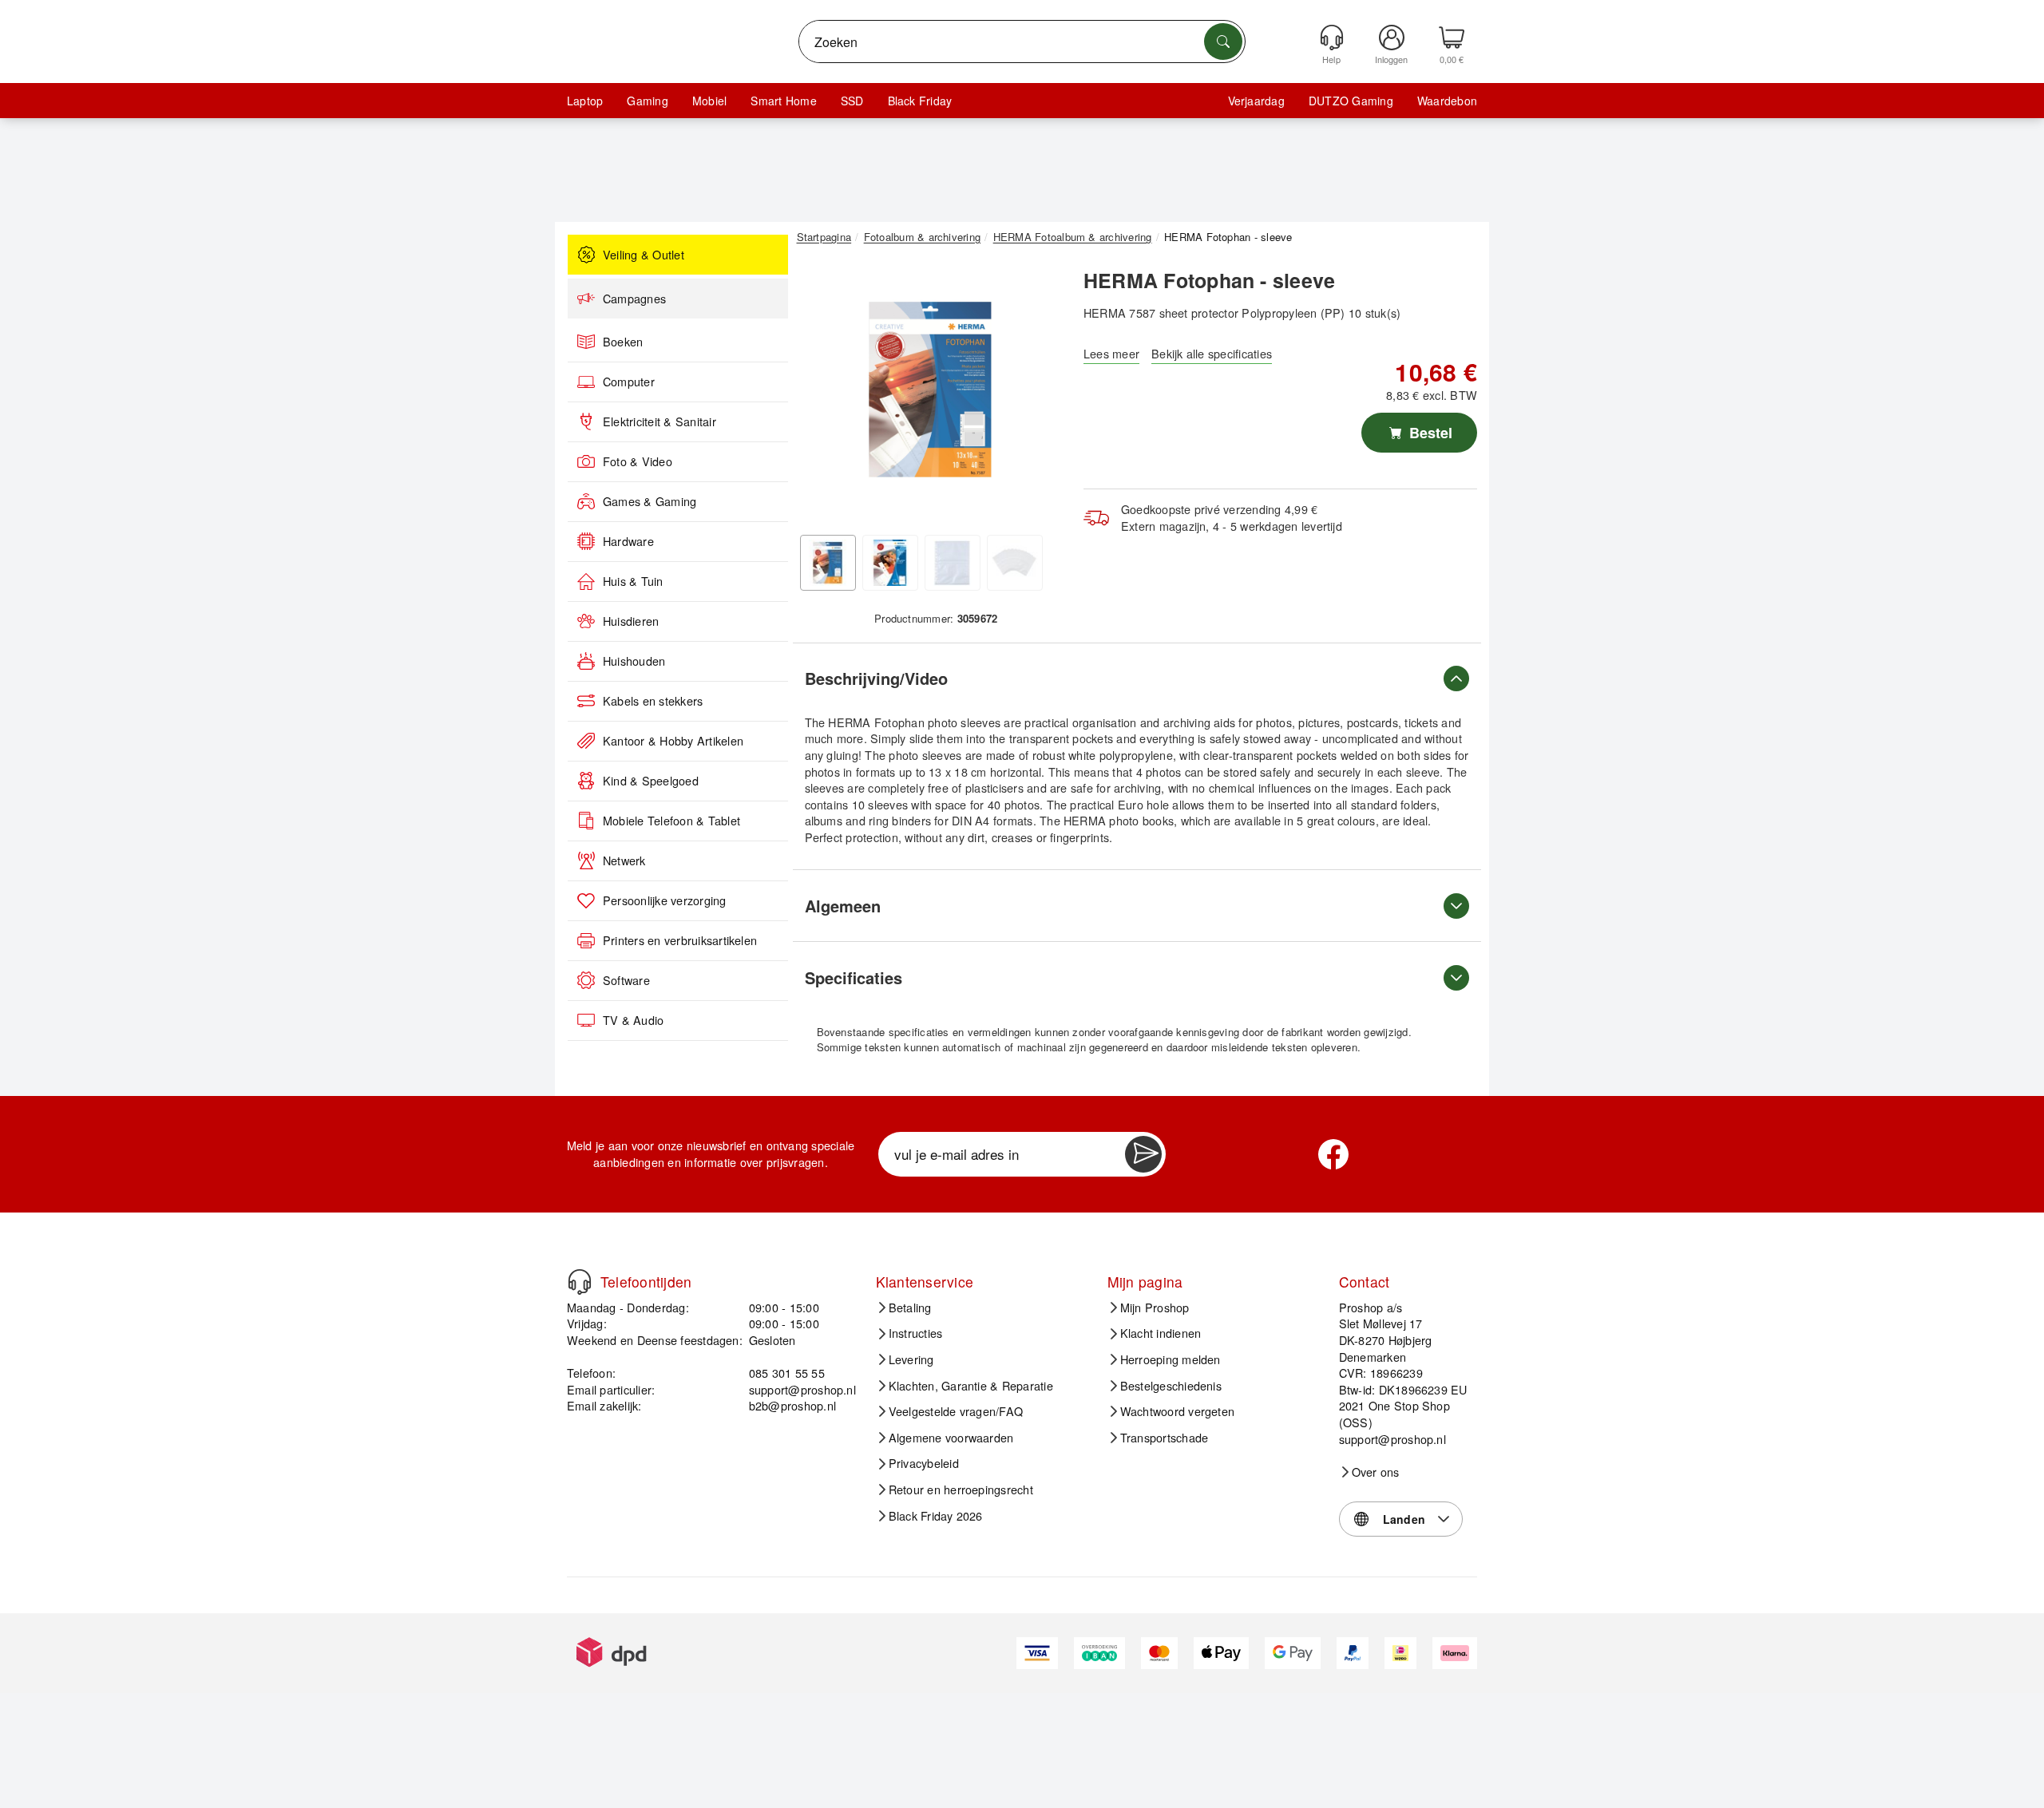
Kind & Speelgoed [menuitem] (651, 781)
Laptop (585, 101)
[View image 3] (953, 563)
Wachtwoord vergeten (1178, 1411)
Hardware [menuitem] (628, 541)
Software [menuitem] (626, 980)
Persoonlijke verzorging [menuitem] (665, 900)
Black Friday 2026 (936, 1516)
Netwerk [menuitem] (624, 860)
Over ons (1376, 1472)
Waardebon (1447, 101)
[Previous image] (821, 394)
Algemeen (843, 906)
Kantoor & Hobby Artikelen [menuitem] (673, 741)
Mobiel (709, 101)
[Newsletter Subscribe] (1143, 1154)
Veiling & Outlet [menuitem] (644, 255)
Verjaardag (1256, 101)
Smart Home (783, 101)
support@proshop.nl (802, 1389)
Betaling (910, 1308)
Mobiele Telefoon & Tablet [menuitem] (671, 821)
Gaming (647, 101)
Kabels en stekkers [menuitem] (653, 701)
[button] (930, 390)
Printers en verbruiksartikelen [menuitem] (680, 940)
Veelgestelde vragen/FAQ (956, 1411)
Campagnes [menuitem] (634, 299)
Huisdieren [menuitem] (631, 621)
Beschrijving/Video (876, 678)
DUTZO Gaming (1351, 101)
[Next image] (1040, 394)
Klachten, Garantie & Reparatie (971, 1386)
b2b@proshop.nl (792, 1405)
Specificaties (854, 977)
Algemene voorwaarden (951, 1438)
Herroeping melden (1171, 1359)
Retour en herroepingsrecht (961, 1490)
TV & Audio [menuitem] (633, 1020)
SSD (852, 101)
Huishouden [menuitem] (634, 661)
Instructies (916, 1333)
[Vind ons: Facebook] (1333, 1154)
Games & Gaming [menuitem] (650, 501)
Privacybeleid (924, 1463)
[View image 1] (828, 563)
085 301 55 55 (787, 1373)
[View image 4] (1015, 563)
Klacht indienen (1161, 1333)
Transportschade (1165, 1438)
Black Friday (920, 101)
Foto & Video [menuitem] (638, 461)
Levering (911, 1359)
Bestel (1429, 433)
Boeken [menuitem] (623, 342)
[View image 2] (890, 563)
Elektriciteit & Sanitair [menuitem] (660, 421)
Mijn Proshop (1155, 1308)
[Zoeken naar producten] (1223, 42)
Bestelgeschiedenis (1171, 1386)
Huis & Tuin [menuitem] (633, 581)
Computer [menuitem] (629, 382)
